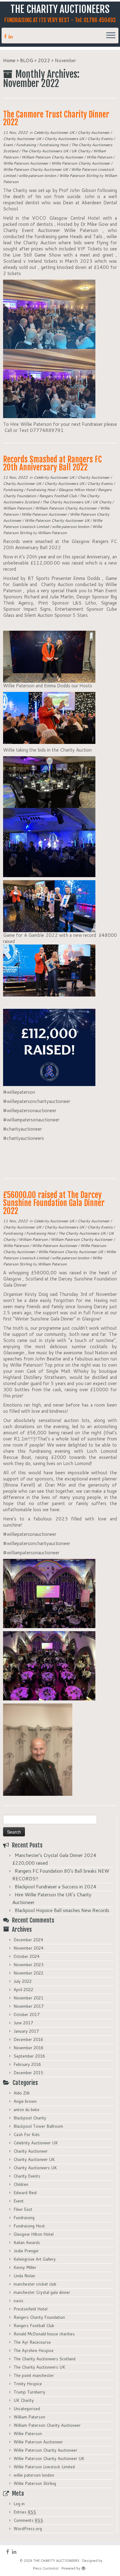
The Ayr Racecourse (32, 2342)
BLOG (27, 60)
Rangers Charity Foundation (39, 2317)
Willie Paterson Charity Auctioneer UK (36, 169)
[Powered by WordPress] (83, 2567)
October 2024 (26, 1956)
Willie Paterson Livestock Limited (44, 2467)
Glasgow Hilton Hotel (77, 490)
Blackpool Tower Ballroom (38, 2126)
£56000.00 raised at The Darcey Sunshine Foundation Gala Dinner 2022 (54, 1203)
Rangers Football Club (58, 496)
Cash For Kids (27, 2135)
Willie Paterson (100, 157)
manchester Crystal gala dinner (42, 2292)
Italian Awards (27, 2243)
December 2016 (28, 2039)
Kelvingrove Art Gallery (35, 2259)
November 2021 (28, 1998)
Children (21, 2184)
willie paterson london (38, 176)
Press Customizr (46, 2568)
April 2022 (23, 1990)
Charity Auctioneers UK (65, 139)
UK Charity (81, 151)
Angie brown (25, 2101)
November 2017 (28, 2006)
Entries (25, 2512)
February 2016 (27, 2064)
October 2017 (26, 2015)
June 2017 (23, 2023)
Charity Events (100, 139)
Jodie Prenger (26, 2251)
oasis (18, 2301)
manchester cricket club (35, 2284)
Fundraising (26, 145)
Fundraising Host (54, 145)
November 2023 (28, 1965)
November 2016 (28, 2048)
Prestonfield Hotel (30, 2309)
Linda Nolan (24, 2276)
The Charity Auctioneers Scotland (44, 2359)
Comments (28, 2520)
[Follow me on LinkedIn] (12, 36)
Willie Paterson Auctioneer (26, 163)
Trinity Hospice (28, 2384)
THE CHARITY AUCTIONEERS (60, 9)
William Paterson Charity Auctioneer (53, 157)
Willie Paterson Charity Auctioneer (81, 163)
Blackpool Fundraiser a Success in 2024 (56, 1887)
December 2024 (28, 1940)
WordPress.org (28, 2529)
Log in (19, 2504)
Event (8, 145)
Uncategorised (27, 2409)
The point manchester (34, 2375)
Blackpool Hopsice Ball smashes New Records (62, 1910)
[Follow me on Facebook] (6, 36)
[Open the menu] (111, 36)
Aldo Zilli (22, 2093)
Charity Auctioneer (94, 132)
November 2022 (28, 1973)
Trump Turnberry (29, 2392)
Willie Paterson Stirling (79, 176)
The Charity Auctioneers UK (45, 151)
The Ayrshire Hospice (34, 2350)
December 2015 (28, 2073)
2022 (44, 60)
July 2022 (23, 1981)
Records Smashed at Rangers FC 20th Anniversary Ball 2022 (52, 463)
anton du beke (26, 2110)
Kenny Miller (25, 2267)
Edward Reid (25, 2193)
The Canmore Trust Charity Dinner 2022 (56, 118)
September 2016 (29, 2056)
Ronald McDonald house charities (44, 2334)
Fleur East (23, 2209)
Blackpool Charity (30, 2118)
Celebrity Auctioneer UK (54, 132)
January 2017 (26, 2031)
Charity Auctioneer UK (23, 139)
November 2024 (28, 1948)
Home (9, 60)
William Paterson (18, 508)
